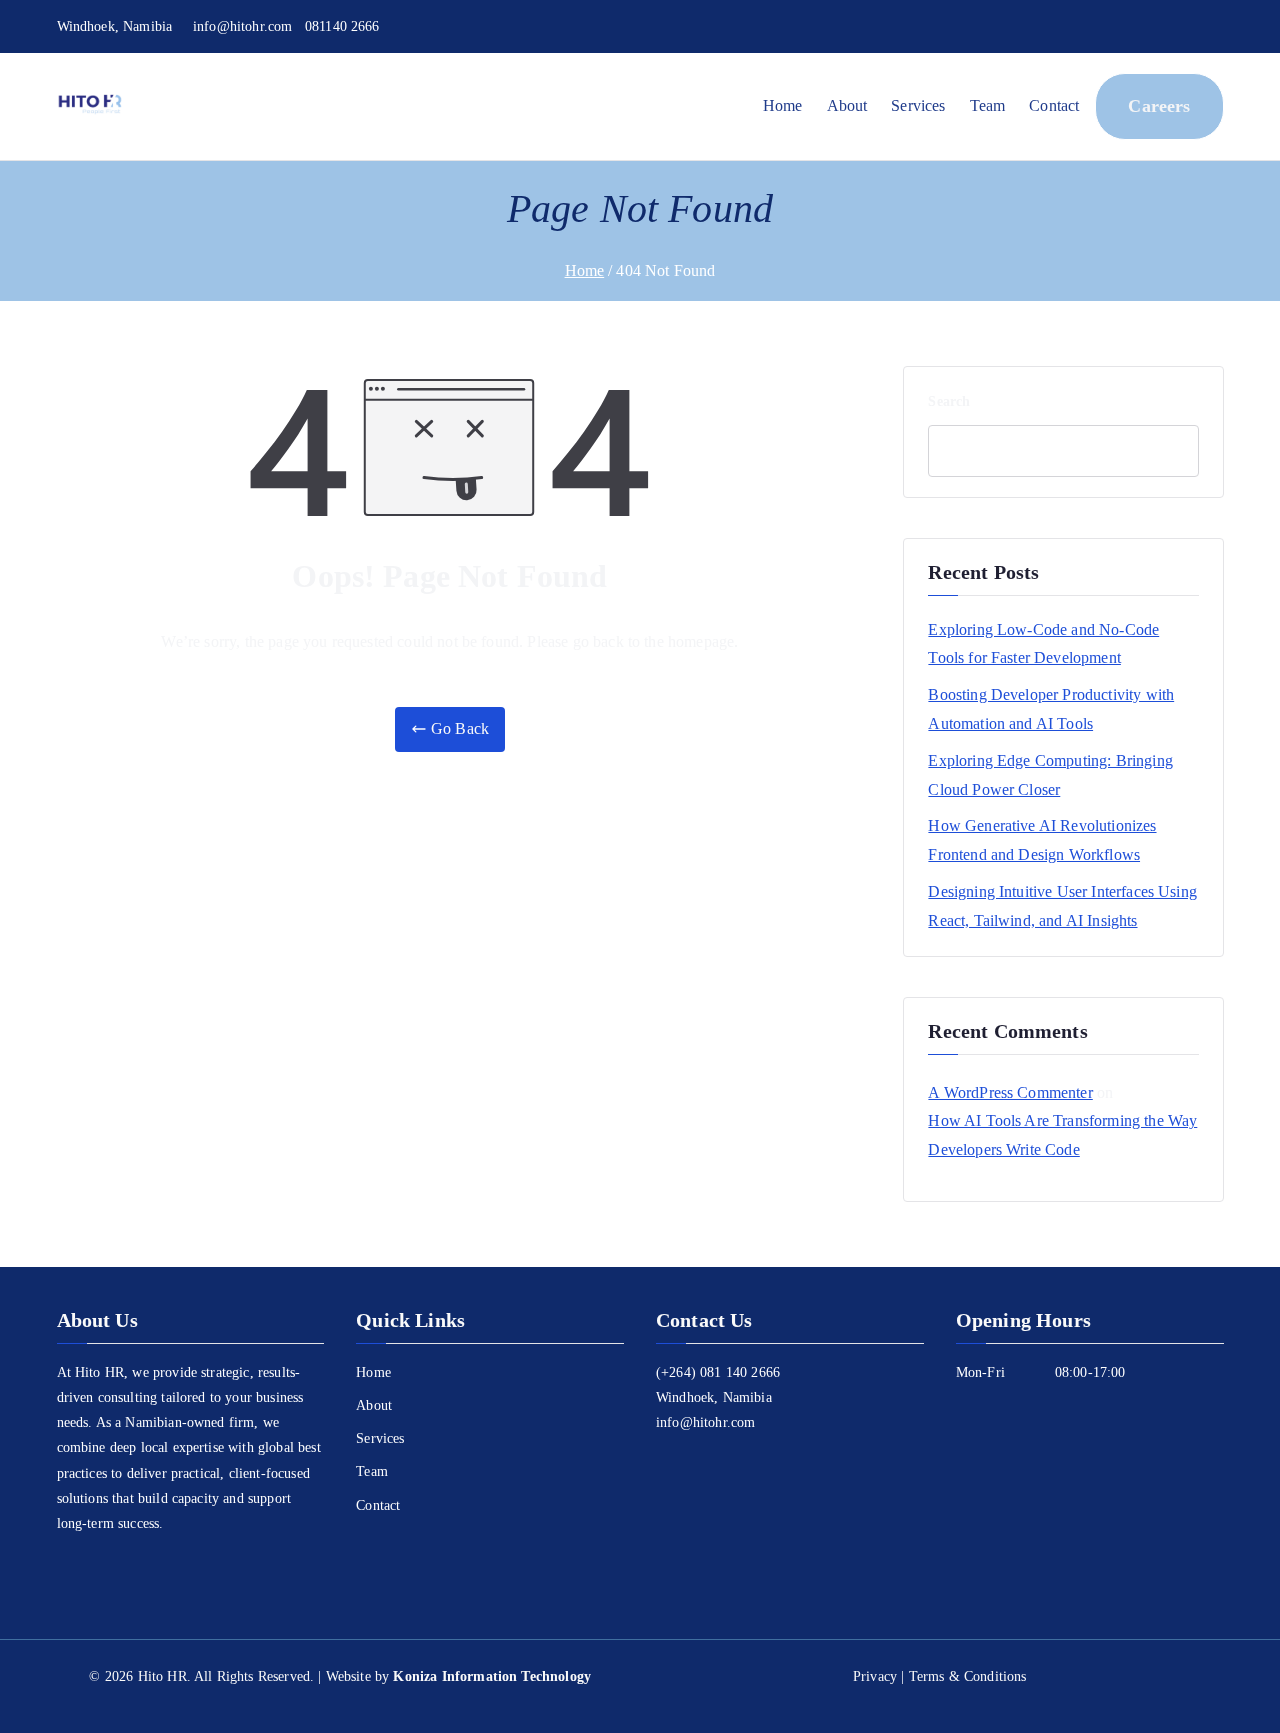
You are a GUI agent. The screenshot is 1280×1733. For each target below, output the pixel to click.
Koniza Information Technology (492, 1676)
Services (918, 105)
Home (783, 105)
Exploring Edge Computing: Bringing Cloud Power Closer (1050, 775)
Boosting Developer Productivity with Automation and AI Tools (1051, 709)
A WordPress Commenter (1010, 1092)
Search (949, 401)
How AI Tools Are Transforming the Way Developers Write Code (1062, 1135)
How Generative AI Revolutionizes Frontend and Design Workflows (1042, 840)
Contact (1054, 105)
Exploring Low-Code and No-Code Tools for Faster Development (1043, 644)
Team (988, 105)
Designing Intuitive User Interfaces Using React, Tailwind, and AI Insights (1062, 906)
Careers (1159, 106)
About (847, 105)
